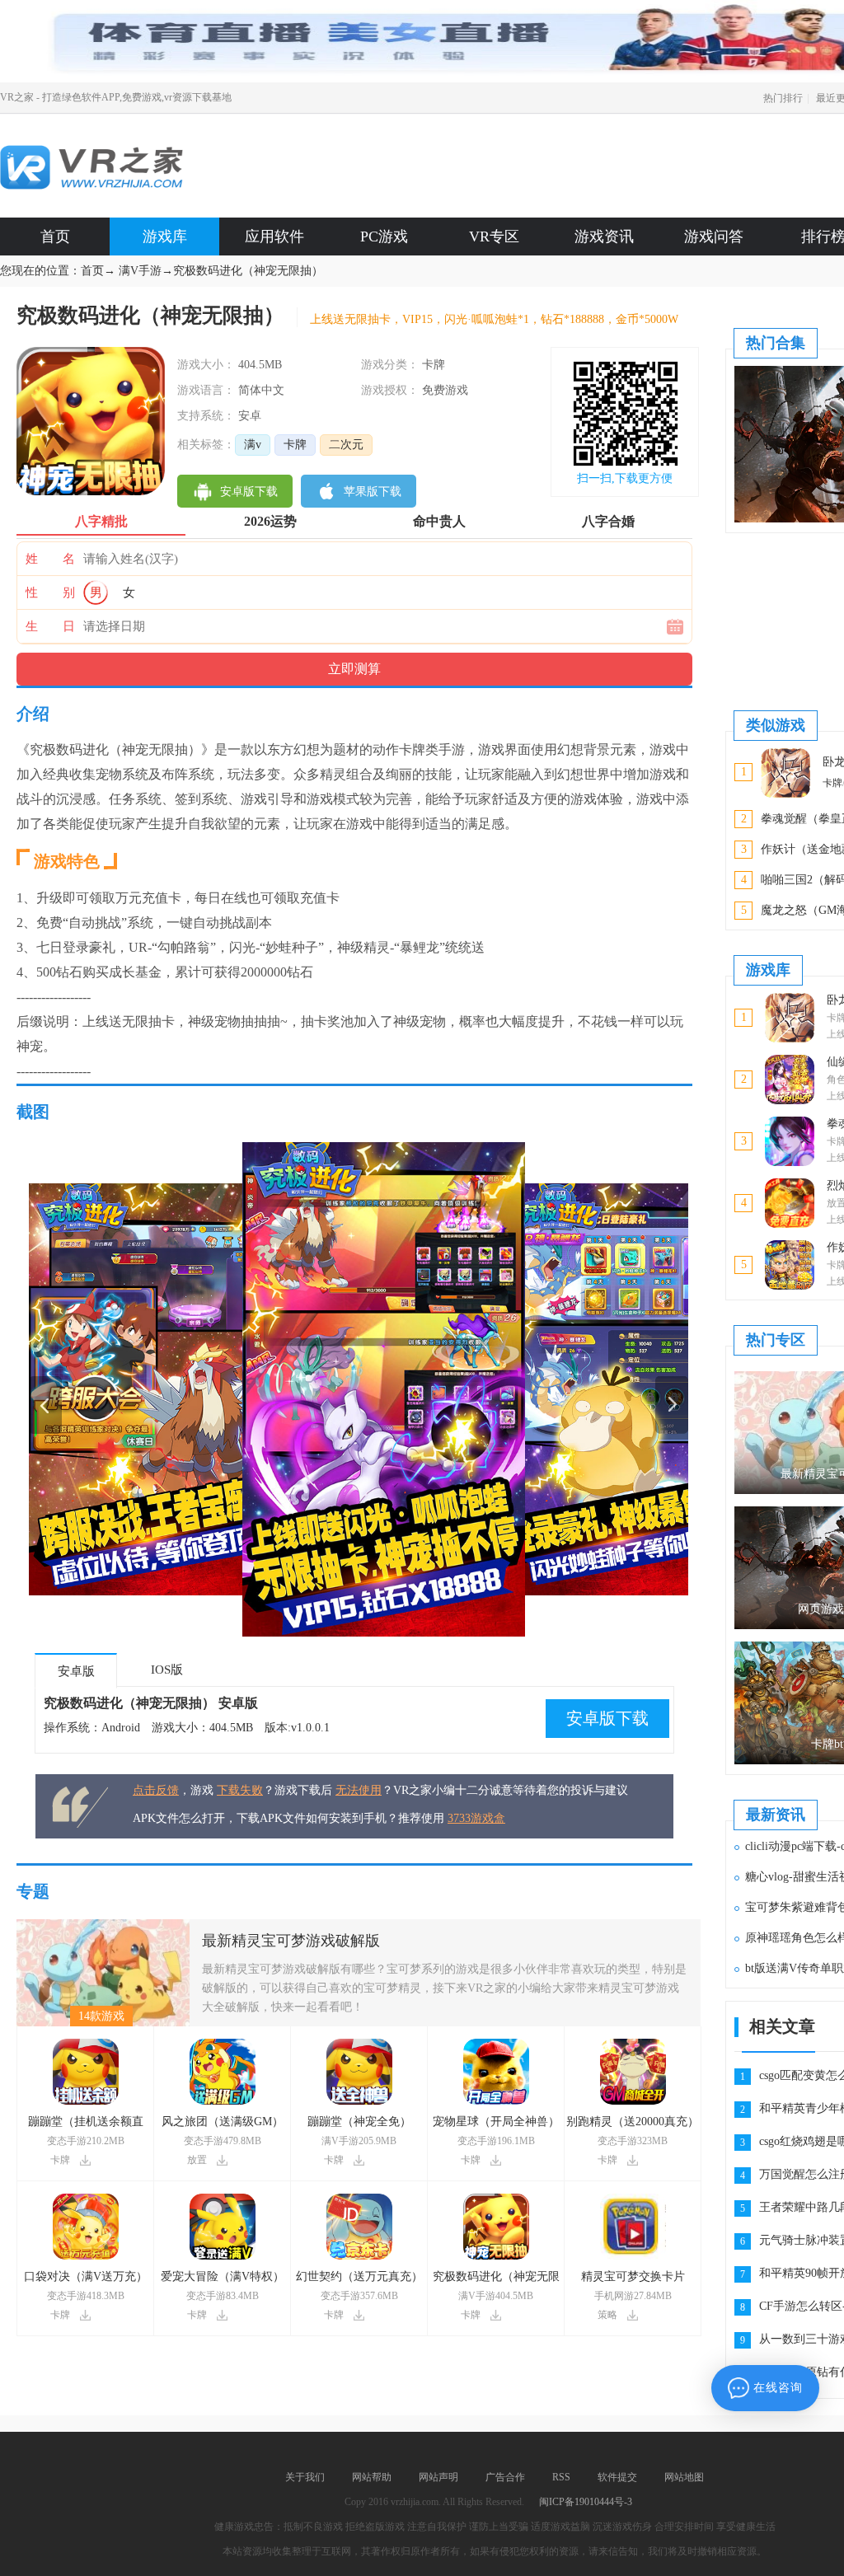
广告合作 (505, 2477)
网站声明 (438, 2477)
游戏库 (165, 237)
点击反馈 (156, 1790)
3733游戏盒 (476, 1818)
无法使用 (359, 1790)
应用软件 (274, 237)
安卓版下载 (607, 1718)
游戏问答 (714, 237)
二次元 (346, 445)
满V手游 (140, 271)
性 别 (50, 592)
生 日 (50, 626)
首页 (55, 237)
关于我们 (305, 2477)
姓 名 (50, 559)
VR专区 (494, 237)
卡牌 (295, 445)
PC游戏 (384, 237)
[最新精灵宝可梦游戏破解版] (103, 1925)
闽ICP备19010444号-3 (586, 2502)
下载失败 (240, 1790)
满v (253, 445)
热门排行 (783, 98)
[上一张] (194, 1389)
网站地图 (684, 2477)
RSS (561, 2477)
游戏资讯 (604, 237)
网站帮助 (372, 2477)
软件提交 (617, 2477)
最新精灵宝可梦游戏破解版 (291, 1941)
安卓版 (76, 1671)
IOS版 (167, 1670)
